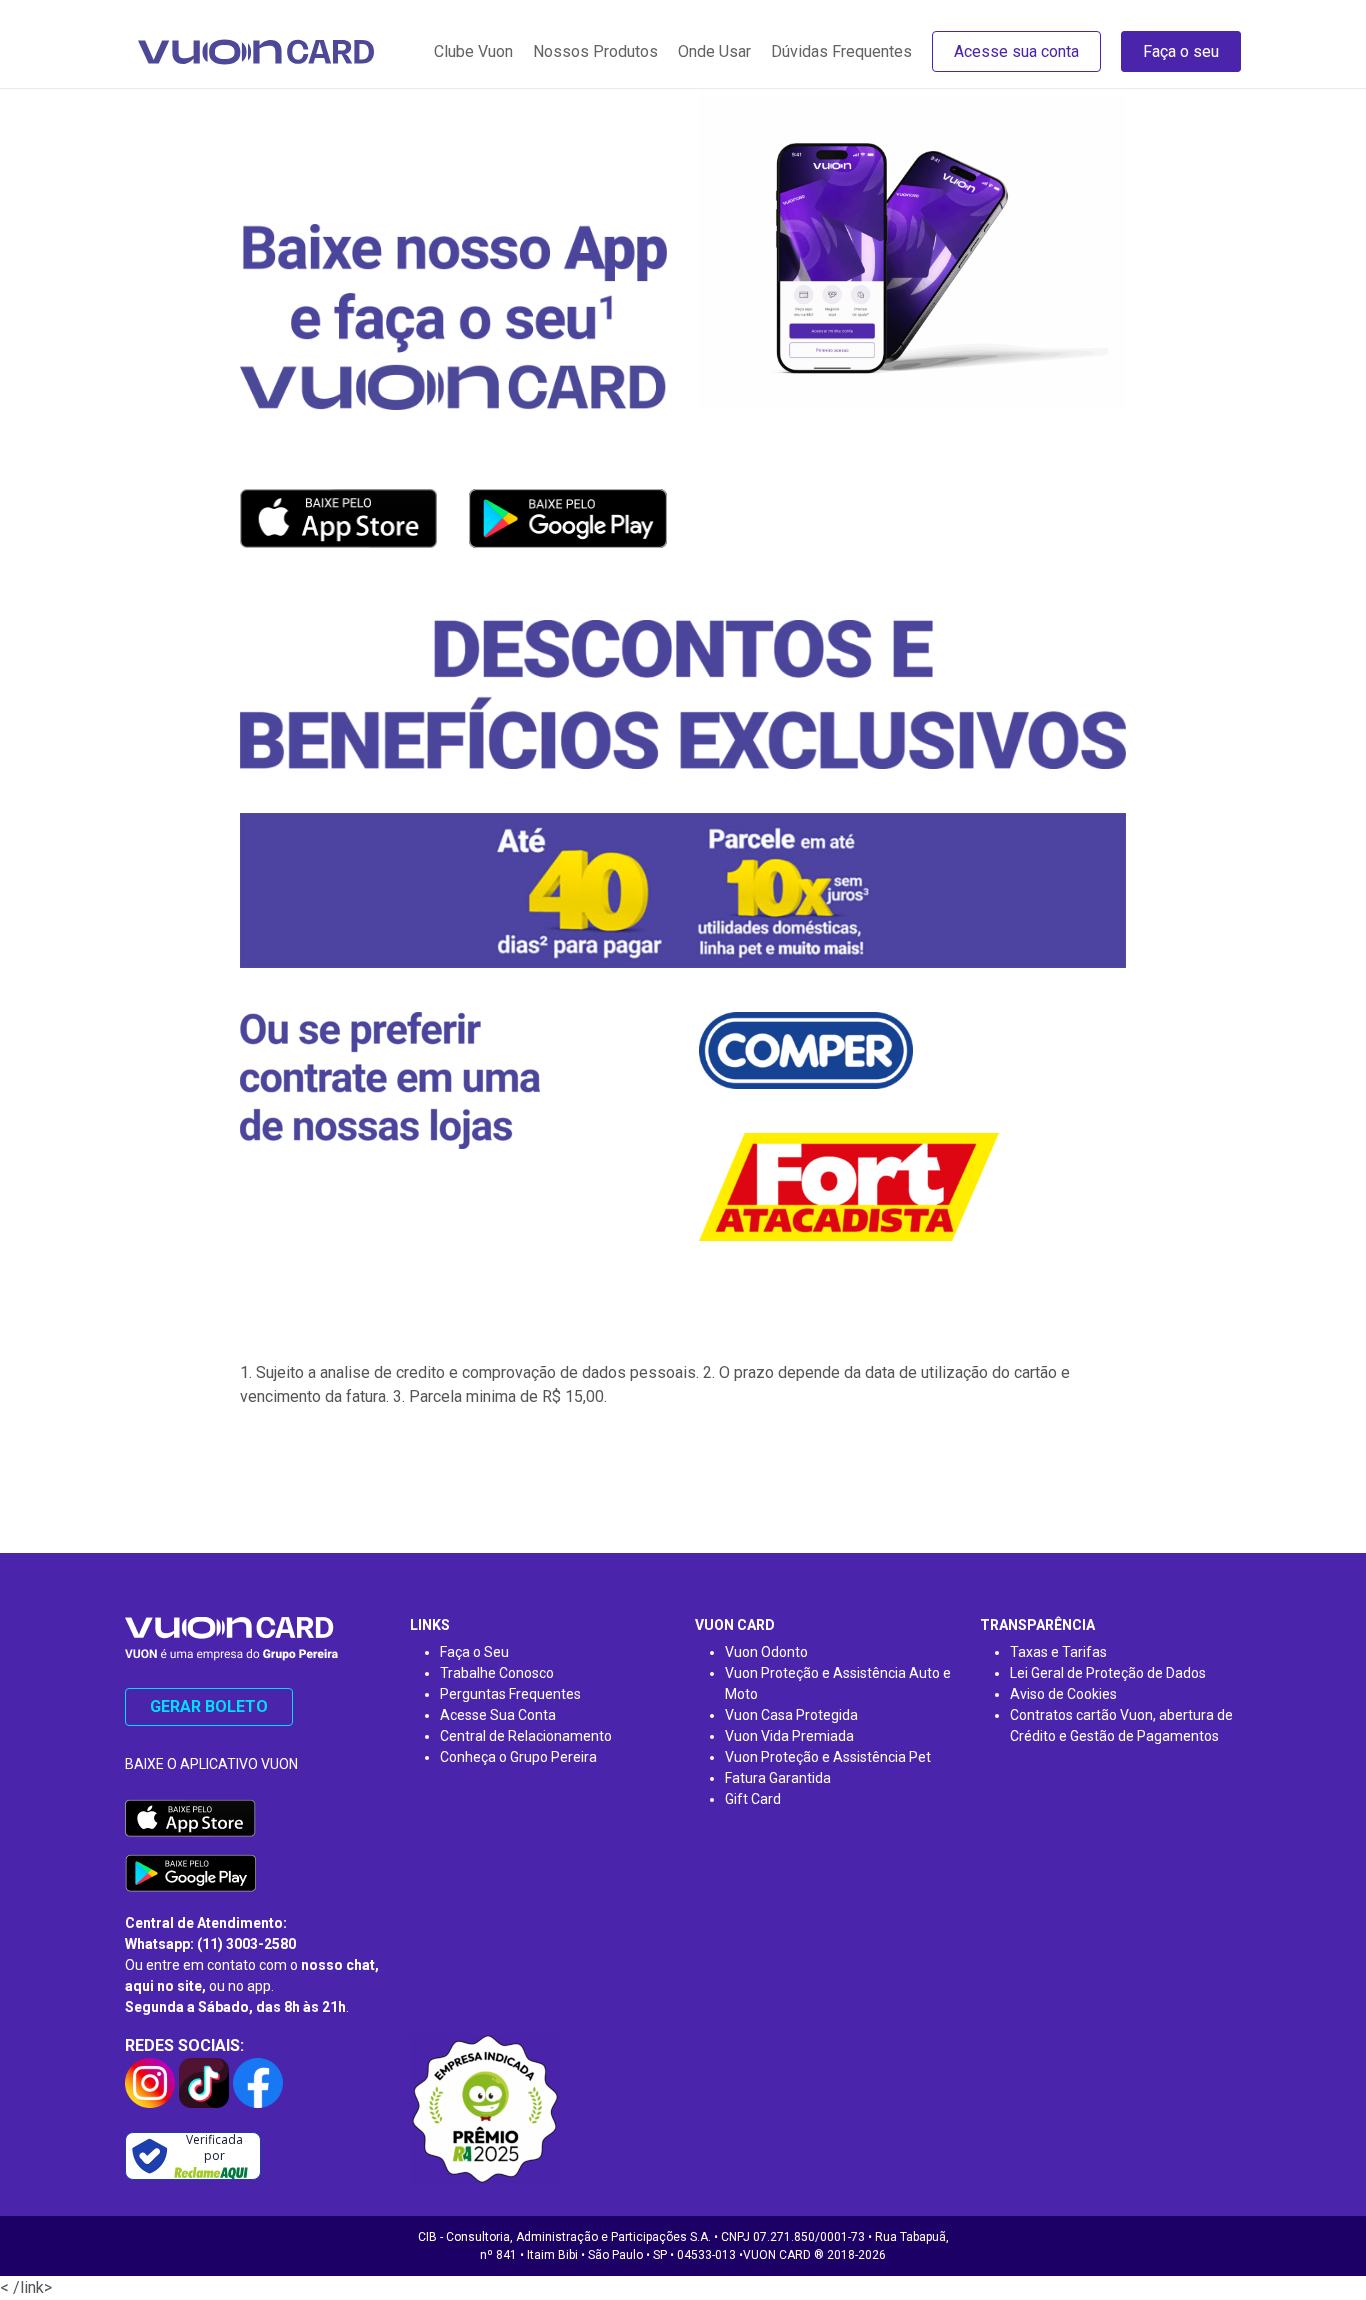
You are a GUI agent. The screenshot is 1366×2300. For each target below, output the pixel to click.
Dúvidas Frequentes (841, 51)
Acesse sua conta (1016, 51)
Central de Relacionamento (526, 1736)
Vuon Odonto (766, 1652)
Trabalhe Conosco (497, 1673)
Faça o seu (1181, 51)
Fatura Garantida (778, 1778)
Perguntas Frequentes (510, 1694)
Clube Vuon (473, 51)
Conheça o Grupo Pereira (518, 1757)
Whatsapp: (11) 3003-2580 (210, 1944)
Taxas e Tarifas (1058, 1652)
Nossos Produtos (595, 51)
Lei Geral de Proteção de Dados (1108, 1673)
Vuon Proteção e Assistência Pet (828, 1757)
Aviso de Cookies (1063, 1694)
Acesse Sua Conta (498, 1715)
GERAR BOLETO (209, 1706)
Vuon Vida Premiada (789, 1736)
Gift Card (753, 1799)
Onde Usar (714, 51)
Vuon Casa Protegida (791, 1715)
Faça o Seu (474, 1652)
